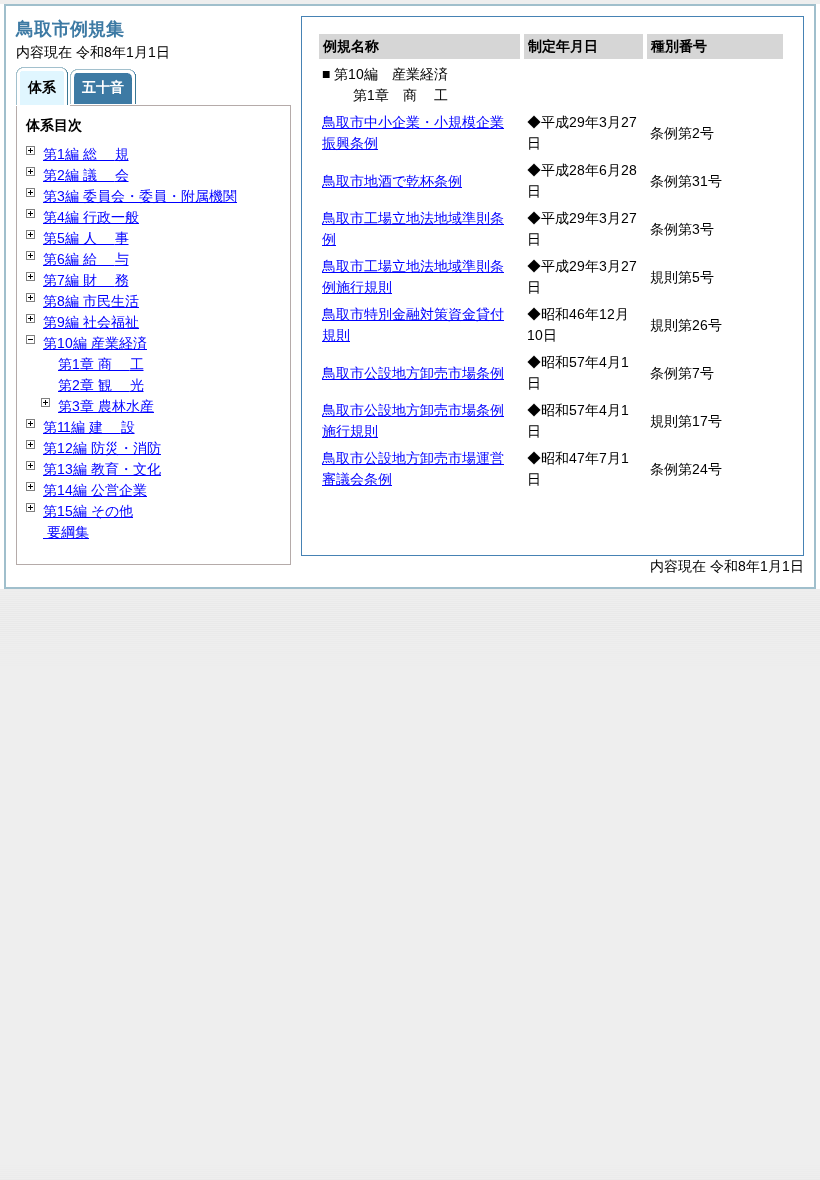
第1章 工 (101, 364)
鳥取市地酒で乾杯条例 (392, 181)
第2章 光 (101, 385)
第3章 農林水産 (106, 406)
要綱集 (66, 532)
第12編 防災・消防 (102, 448)
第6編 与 (86, 259)
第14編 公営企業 (95, 490)
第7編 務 (86, 280)
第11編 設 (89, 427)
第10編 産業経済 (95, 343)
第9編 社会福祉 (91, 322)
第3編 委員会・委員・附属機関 (140, 196)
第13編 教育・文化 (102, 469)
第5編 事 (86, 238)
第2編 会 (86, 175)
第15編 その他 (88, 511)
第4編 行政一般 (91, 217)
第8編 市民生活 (91, 301)
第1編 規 (86, 154)
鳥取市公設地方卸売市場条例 (413, 373)
